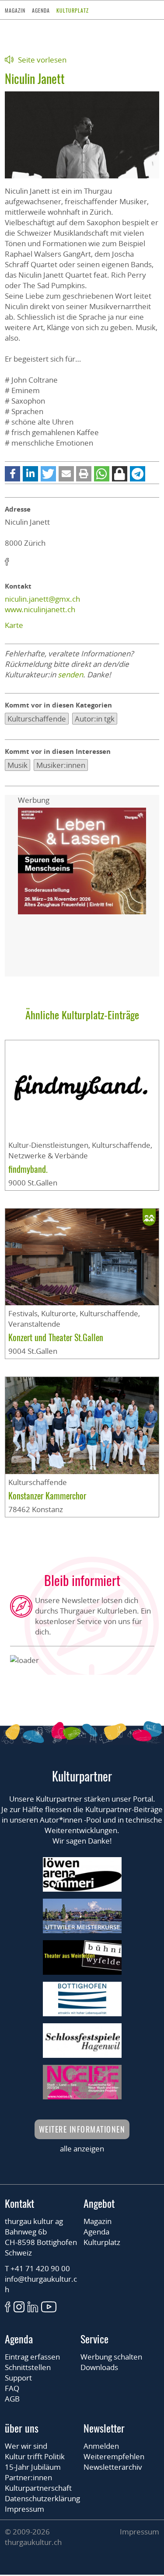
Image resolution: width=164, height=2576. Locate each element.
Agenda (41, 10)
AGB (12, 2399)
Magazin (15, 10)
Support (18, 2378)
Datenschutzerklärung (42, 2498)
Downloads (99, 2367)
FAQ (12, 2388)
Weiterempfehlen (114, 2456)
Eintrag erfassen (32, 2357)
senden (70, 675)
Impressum (24, 2509)
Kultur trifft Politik (35, 2456)
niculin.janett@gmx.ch (42, 599)
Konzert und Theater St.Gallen (56, 1337)
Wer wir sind (26, 2446)
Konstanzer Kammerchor (47, 1495)
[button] (12, 474)
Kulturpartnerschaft (38, 2488)
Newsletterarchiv (113, 2467)
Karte (14, 625)
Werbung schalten (111, 2357)
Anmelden (101, 2446)
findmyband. (28, 1169)
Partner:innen (28, 2477)
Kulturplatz (73, 10)
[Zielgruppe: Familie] (149, 1217)
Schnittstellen (28, 2367)
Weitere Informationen (82, 2129)
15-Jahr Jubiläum (33, 2467)
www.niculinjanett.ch (40, 609)
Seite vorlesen (42, 60)
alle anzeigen (82, 2149)
